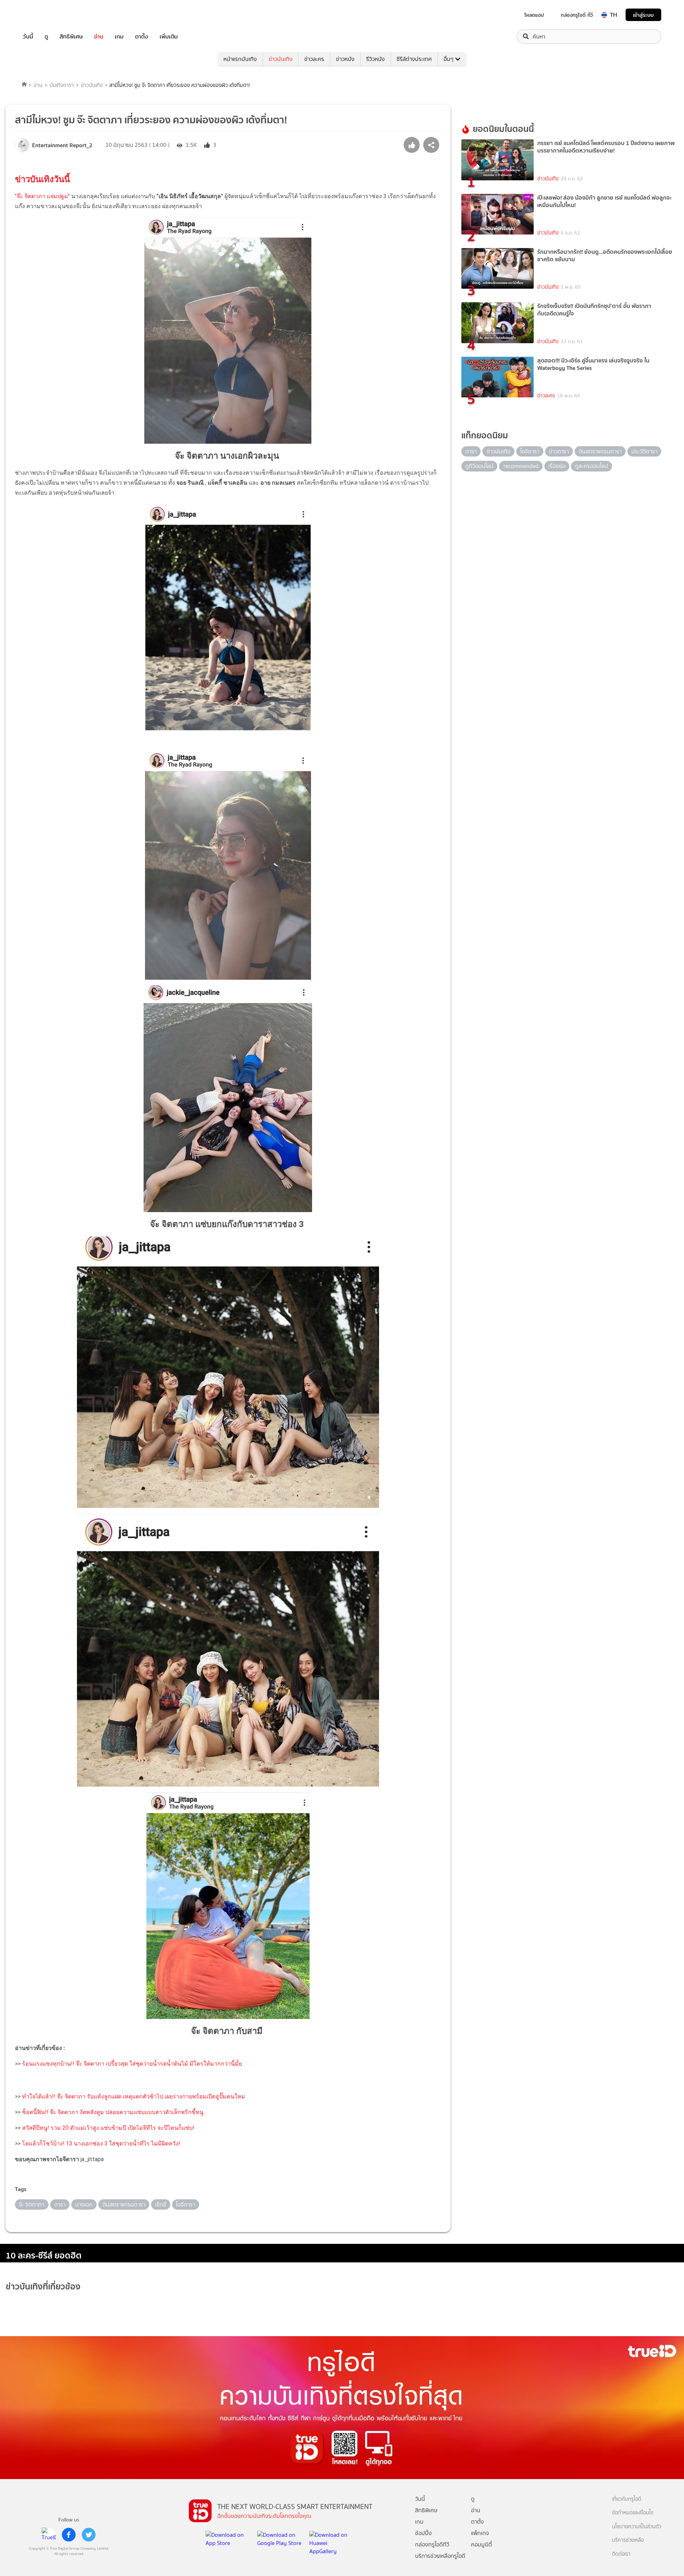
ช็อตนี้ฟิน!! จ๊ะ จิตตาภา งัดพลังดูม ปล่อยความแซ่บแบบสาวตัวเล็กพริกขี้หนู (113, 2112)
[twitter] (89, 2535)
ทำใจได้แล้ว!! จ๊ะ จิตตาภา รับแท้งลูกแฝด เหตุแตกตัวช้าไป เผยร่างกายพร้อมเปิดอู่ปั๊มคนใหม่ (134, 2096)
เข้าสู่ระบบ (643, 15)
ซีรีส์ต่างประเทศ (414, 59)
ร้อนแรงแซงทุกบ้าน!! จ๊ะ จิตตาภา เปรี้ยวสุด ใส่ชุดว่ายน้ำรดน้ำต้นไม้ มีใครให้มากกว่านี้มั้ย (132, 2064)
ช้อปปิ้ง (423, 2533)
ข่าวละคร (314, 59)
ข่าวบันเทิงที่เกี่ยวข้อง (43, 2286)
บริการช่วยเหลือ (628, 2540)
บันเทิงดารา (62, 85)
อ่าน (99, 37)
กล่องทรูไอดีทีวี (432, 2544)
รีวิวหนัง (375, 59)
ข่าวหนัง (345, 59)
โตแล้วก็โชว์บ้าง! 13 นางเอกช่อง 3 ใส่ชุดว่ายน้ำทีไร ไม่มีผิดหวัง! (101, 2144)
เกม (119, 37)
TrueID (44, 15)
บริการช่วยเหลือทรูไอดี (440, 2556)
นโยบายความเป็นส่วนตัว (637, 2527)
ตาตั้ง (142, 37)
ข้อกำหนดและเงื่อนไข (633, 2513)
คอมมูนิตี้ (481, 2544)
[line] (49, 2535)
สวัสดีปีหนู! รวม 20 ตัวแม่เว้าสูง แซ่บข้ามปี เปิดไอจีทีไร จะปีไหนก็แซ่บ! (108, 2128)
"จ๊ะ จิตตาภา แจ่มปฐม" (42, 196)
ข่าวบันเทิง (281, 59)
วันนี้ (28, 37)
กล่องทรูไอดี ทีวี (577, 15)
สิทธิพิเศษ (71, 37)
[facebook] (69, 2535)
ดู (46, 37)
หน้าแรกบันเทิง (240, 59)
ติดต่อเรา (621, 2554)
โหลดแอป (534, 15)
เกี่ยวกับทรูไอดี (627, 2499)
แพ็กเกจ (480, 2533)
